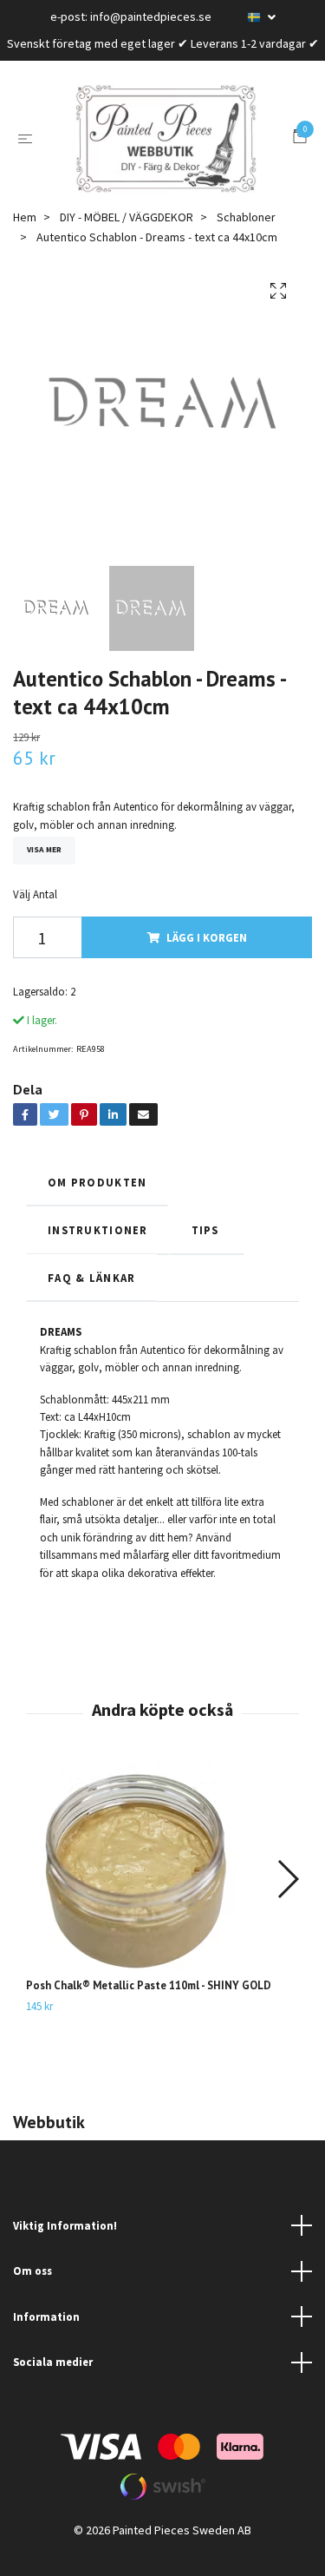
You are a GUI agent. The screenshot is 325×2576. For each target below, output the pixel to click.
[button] (287, 1900)
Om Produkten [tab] (97, 1203)
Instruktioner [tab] (98, 1251)
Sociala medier (53, 2382)
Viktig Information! (65, 2246)
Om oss (32, 2291)
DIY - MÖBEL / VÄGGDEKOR (127, 238)
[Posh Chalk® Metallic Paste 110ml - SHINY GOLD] (162, 1891)
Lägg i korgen (207, 958)
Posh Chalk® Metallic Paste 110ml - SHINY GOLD (149, 2006)
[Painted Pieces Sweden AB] (166, 149)
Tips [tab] (207, 1251)
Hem (25, 238)
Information (46, 2337)
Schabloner (246, 238)
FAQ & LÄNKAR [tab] (91, 1298)
